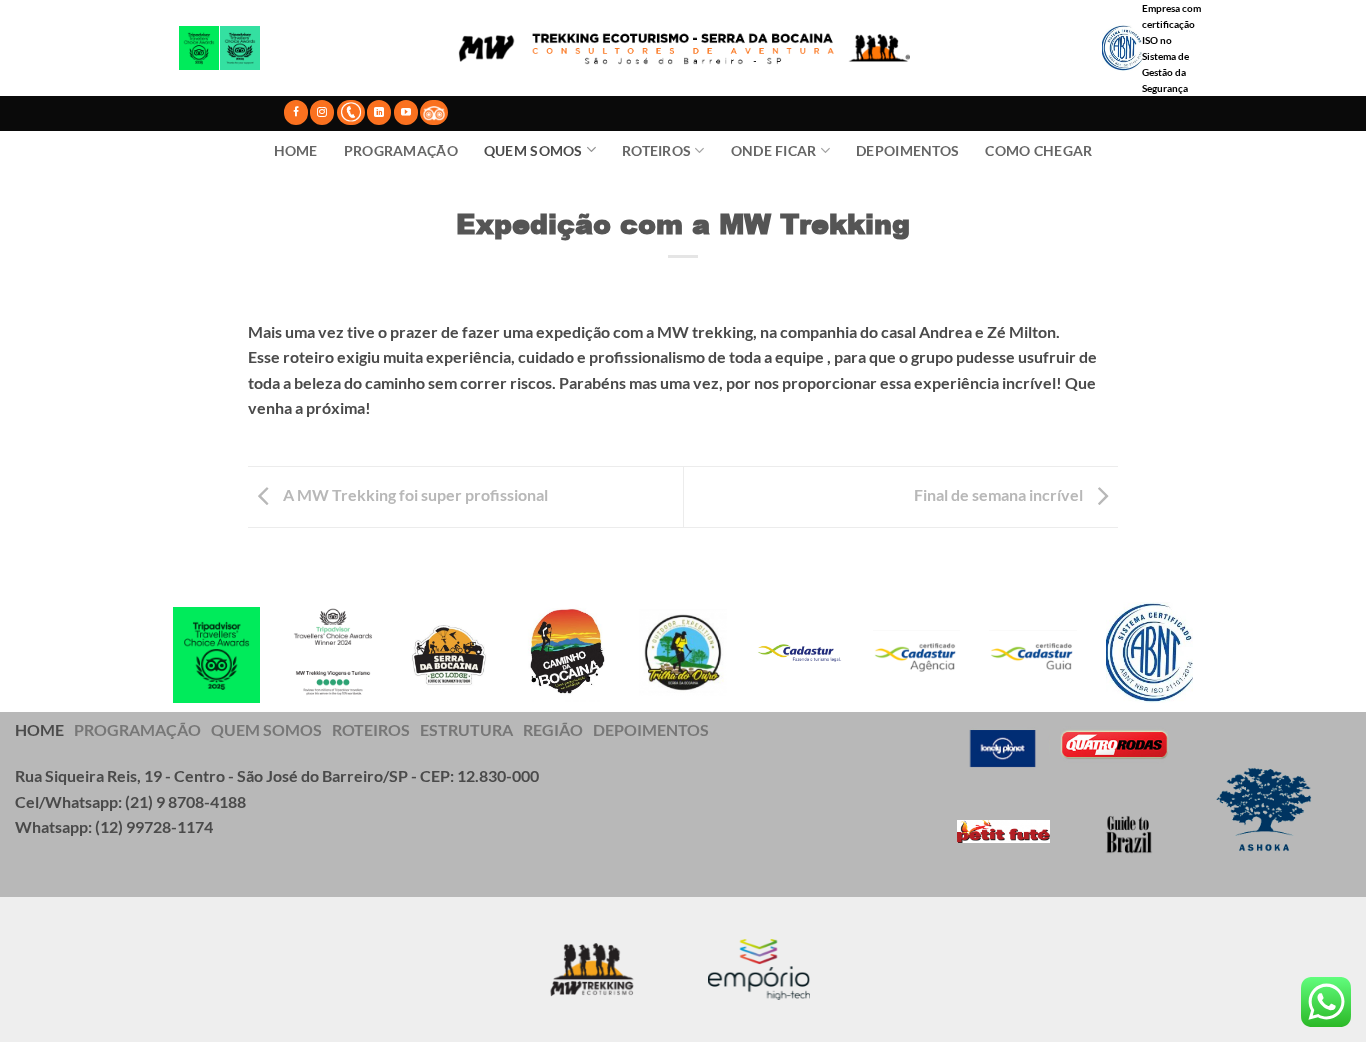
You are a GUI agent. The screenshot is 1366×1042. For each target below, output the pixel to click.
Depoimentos (907, 150)
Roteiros (656, 150)
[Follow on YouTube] (406, 112)
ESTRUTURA (466, 729)
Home (296, 150)
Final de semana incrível (1000, 494)
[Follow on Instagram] (322, 112)
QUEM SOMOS (266, 729)
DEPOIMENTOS (651, 729)
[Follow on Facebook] (296, 112)
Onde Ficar (774, 150)
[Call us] (351, 112)
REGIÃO (553, 729)
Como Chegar (1038, 150)
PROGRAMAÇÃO (137, 729)
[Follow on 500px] (434, 112)
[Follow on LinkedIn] (379, 112)
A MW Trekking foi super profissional (414, 494)
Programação (401, 150)
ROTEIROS (371, 729)
